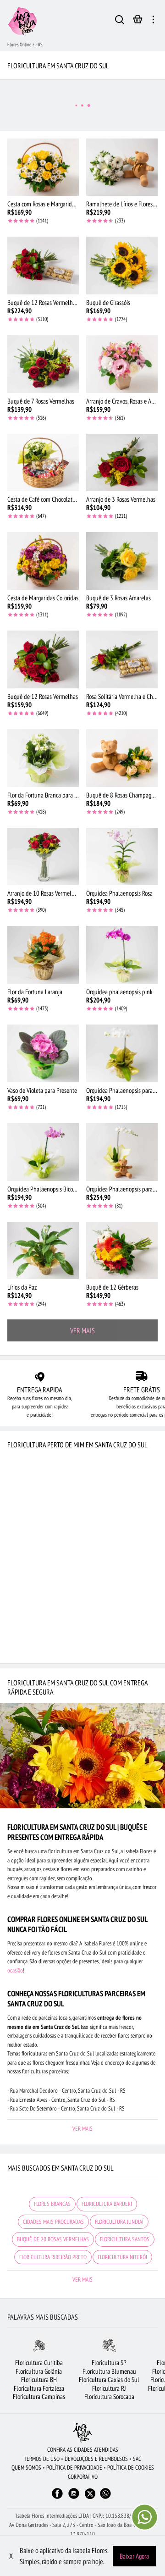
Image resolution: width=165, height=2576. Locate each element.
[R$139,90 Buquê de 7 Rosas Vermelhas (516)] (43, 364)
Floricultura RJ (109, 2388)
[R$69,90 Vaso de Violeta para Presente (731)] (43, 1053)
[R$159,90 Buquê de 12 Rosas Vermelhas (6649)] (43, 659)
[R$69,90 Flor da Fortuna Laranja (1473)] (43, 955)
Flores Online (19, 44)
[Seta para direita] (158, 2376)
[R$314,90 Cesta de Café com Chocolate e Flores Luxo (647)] (43, 463)
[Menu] (153, 21)
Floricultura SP (109, 2363)
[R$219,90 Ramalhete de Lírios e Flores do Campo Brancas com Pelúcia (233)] (122, 167)
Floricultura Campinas (39, 2396)
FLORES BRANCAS (52, 2204)
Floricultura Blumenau (109, 2371)
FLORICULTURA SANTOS (125, 2239)
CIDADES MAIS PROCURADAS (53, 2222)
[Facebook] (57, 2498)
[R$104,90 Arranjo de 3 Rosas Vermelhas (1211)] (122, 463)
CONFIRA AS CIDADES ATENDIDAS (83, 2450)
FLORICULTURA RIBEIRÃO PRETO (53, 2257)
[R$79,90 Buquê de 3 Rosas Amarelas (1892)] (122, 561)
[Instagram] (74, 2498)
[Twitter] (90, 2494)
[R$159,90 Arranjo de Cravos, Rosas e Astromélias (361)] (122, 364)
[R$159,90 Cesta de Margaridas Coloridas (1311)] (43, 561)
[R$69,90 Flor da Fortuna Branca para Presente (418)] (43, 758)
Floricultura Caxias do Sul (109, 2379)
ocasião (15, 1970)
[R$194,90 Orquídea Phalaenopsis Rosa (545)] (122, 857)
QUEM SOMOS (26, 2468)
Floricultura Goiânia (39, 2371)
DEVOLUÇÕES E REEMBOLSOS (96, 2459)
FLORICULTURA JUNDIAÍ (119, 2222)
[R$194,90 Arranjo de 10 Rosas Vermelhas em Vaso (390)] (43, 857)
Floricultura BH (39, 2379)
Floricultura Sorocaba (109, 2396)
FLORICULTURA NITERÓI (122, 2257)
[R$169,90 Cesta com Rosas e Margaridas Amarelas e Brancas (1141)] (43, 167)
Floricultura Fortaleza (39, 2388)
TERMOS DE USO (42, 2459)
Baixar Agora (134, 2556)
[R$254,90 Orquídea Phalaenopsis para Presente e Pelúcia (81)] (122, 1152)
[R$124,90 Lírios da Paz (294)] (43, 1251)
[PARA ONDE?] (120, 21)
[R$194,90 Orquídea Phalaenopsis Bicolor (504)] (43, 1152)
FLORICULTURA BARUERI (107, 2204)
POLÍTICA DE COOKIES (131, 2468)
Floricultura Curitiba (39, 2363)
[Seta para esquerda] (7, 2376)
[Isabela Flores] (82, 2433)
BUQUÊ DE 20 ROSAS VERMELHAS (53, 2239)
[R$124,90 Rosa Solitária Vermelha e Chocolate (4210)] (122, 659)
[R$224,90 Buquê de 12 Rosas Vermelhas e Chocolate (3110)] (43, 266)
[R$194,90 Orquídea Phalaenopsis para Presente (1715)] (122, 1053)
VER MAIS (82, 1330)
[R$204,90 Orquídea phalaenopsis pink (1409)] (122, 955)
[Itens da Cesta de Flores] (138, 22)
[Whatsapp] (105, 2498)
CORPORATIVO (83, 2477)
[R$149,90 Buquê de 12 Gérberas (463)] (122, 1251)
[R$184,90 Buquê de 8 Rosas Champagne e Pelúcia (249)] (122, 758)
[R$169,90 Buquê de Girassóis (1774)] (122, 266)
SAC (137, 2459)
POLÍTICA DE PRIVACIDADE (74, 2468)
